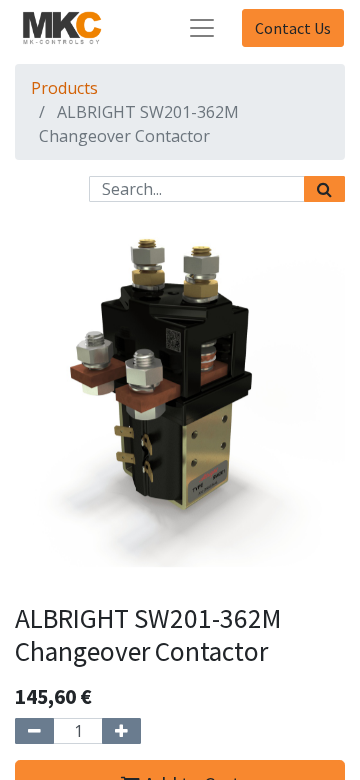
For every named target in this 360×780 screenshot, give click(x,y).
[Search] (324, 189)
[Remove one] (34, 731)
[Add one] (121, 731)
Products (64, 88)
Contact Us (293, 28)
